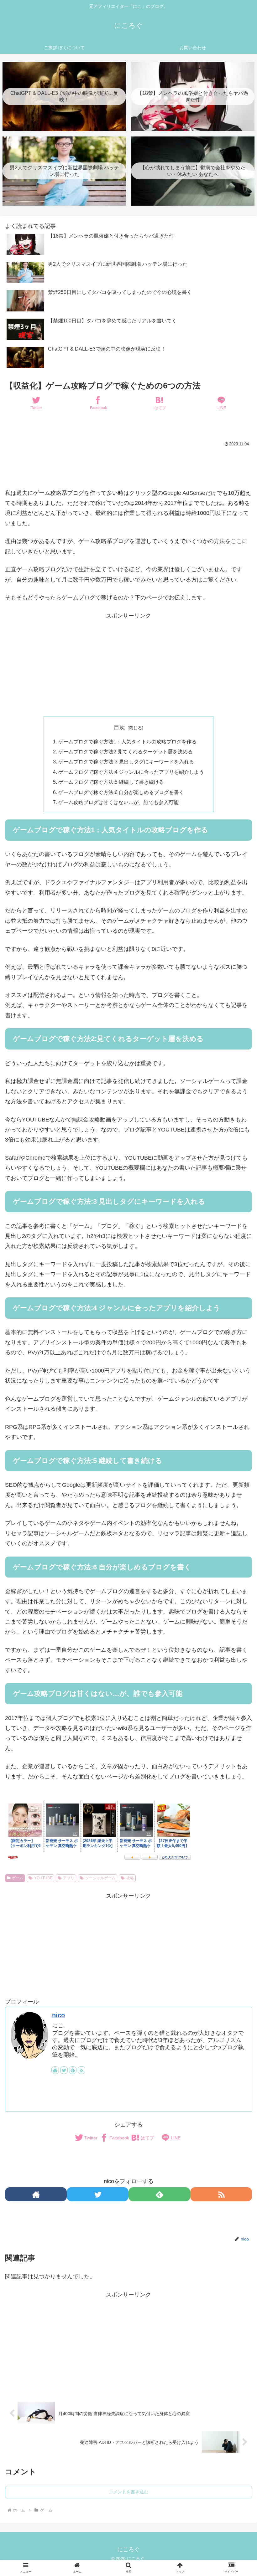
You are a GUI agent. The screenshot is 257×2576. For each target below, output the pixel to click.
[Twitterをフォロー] (64, 2070)
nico (58, 2015)
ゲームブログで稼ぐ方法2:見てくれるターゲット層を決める (126, 752)
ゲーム (18, 1878)
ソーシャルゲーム (100, 1878)
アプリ (69, 1878)
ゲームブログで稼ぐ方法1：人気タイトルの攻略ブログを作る (127, 741)
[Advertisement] (128, 466)
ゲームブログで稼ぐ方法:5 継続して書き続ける (111, 782)
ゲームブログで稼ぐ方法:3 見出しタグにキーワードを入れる (126, 762)
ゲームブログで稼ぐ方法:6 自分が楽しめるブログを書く (121, 792)
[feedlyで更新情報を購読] (73, 2070)
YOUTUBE (43, 1878)
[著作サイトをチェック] (55, 2070)
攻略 (130, 1878)
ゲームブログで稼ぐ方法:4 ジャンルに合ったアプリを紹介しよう (131, 772)
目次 (119, 727)
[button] (238, 1517)
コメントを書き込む (128, 2492)
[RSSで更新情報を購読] (81, 2070)
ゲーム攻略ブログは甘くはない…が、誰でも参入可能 (118, 802)
